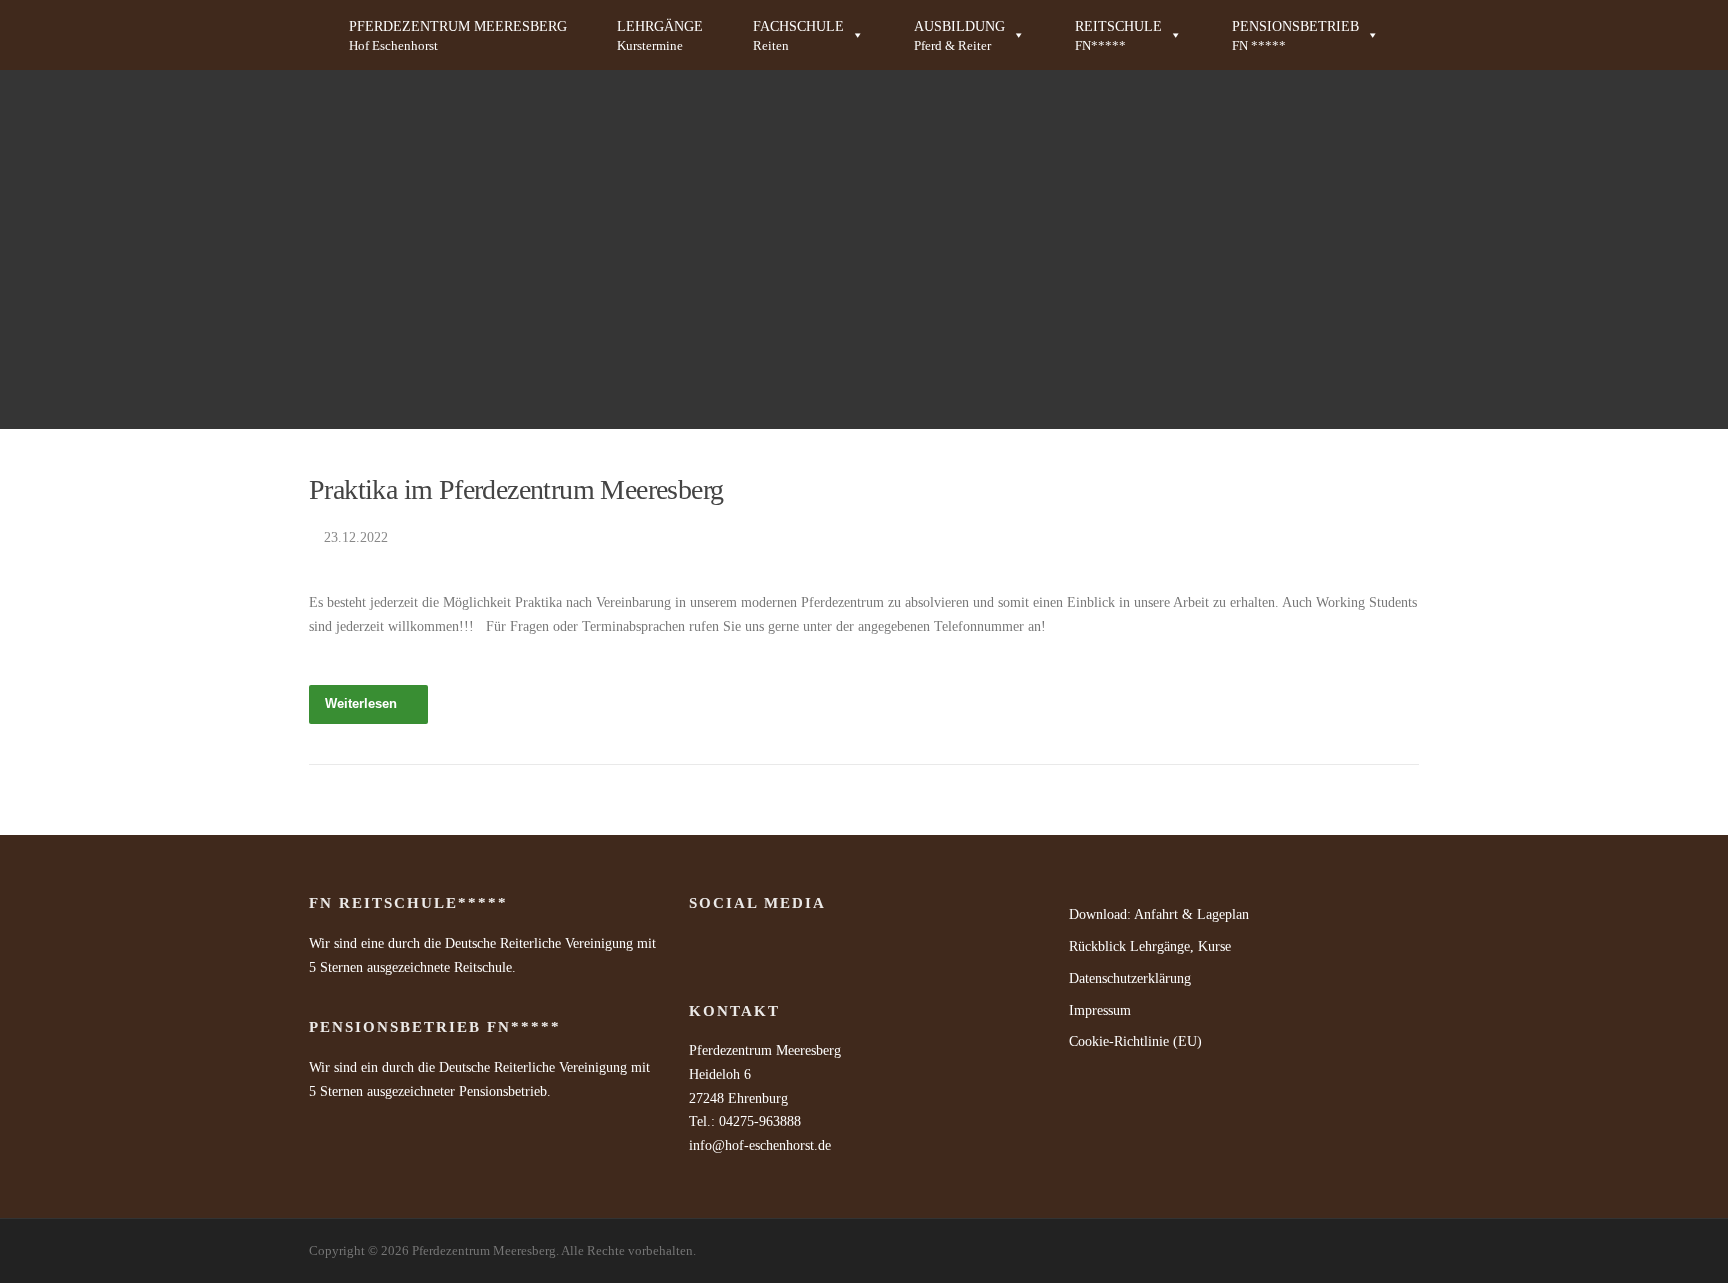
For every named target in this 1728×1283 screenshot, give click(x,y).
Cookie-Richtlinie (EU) (1135, 1041)
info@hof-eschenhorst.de (760, 1145)
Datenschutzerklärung (1130, 978)
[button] (808, 35)
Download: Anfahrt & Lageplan (1159, 914)
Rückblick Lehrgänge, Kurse (1150, 946)
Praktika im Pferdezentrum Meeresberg (516, 489)
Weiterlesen (361, 703)
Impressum (1100, 1010)
